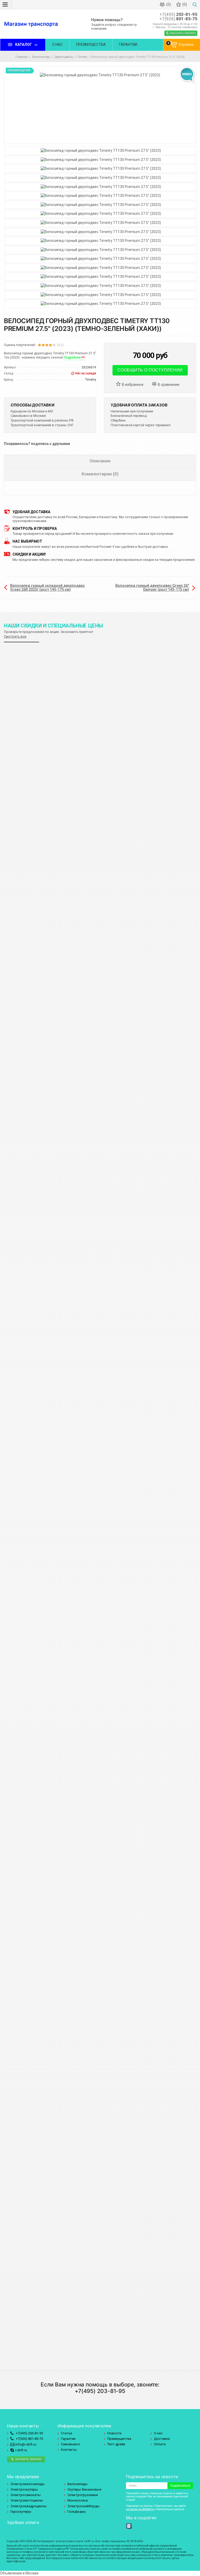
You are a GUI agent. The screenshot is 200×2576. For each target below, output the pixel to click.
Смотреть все (15, 636)
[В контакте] (129, 2526)
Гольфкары (77, 2512)
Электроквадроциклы (29, 2506)
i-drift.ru (21, 2450)
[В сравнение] (168, 385)
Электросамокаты (26, 2495)
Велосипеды (77, 2484)
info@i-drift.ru (25, 2444)
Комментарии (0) (100, 474)
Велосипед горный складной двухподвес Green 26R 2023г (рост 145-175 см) (48, 588)
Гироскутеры (21, 2512)
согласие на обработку (140, 2509)
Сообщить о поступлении (150, 370)
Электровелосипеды (27, 2484)
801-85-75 (178, 19)
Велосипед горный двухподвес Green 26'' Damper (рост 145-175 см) (152, 588)
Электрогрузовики (83, 2495)
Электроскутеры (24, 2489)
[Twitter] (135, 2526)
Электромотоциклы (27, 2500)
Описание (100, 461)
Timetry (82, 57)
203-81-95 (178, 14)
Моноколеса (78, 2500)
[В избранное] (132, 385)
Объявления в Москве (19, 2573)
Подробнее (72, 357)
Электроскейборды (83, 2506)
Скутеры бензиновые (84, 2489)
